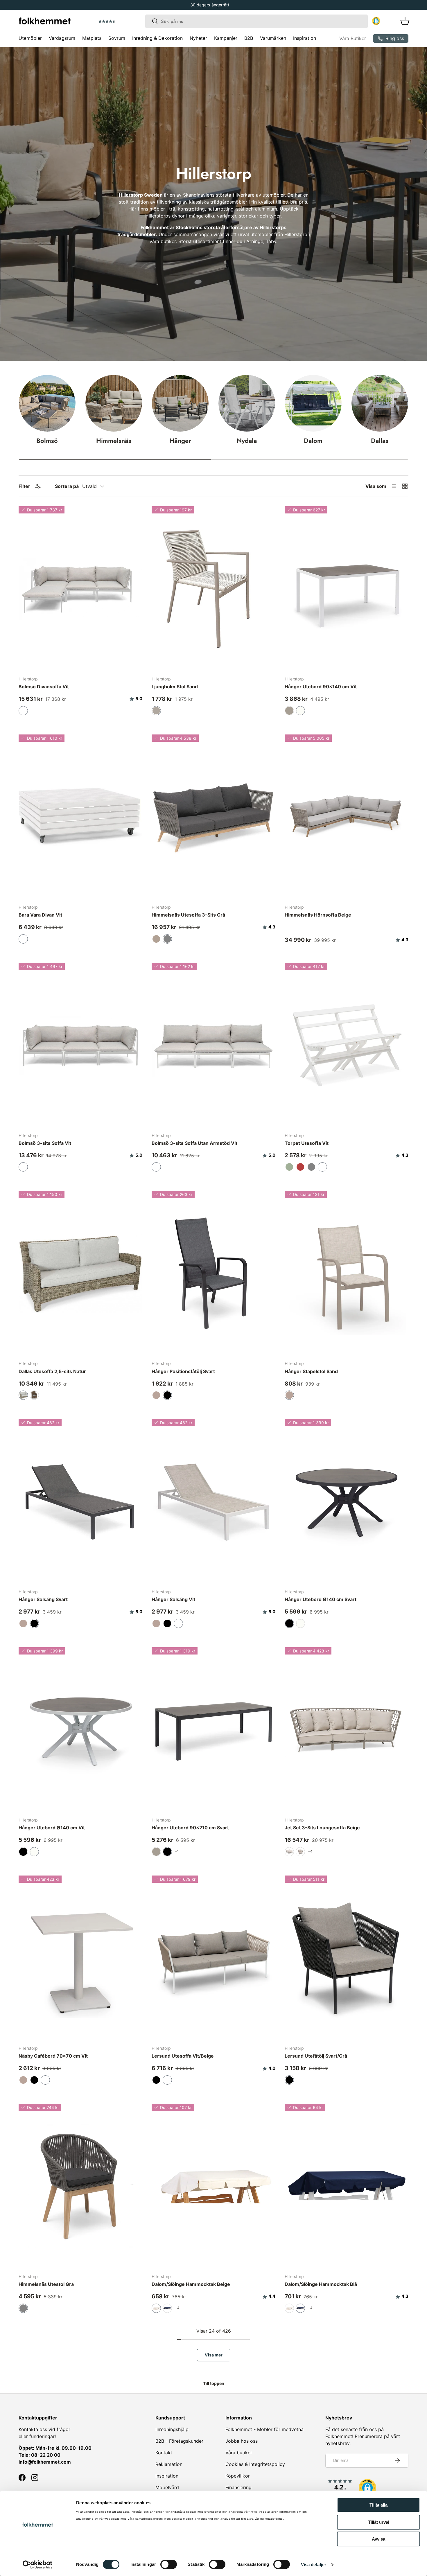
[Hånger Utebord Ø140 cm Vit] (80, 1730)
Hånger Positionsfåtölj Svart (183, 1371)
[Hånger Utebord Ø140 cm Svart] (347, 1501)
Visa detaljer (314, 2565)
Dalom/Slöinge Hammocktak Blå (321, 2284)
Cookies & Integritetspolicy (255, 2464)
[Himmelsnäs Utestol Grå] (80, 2186)
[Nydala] (247, 403)
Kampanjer (226, 38)
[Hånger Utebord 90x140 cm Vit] (347, 589)
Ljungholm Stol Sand (175, 687)
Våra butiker (239, 2453)
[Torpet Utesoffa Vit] (347, 1045)
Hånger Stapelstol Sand (311, 1371)
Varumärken (273, 38)
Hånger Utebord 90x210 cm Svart (190, 1828)
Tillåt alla (378, 2505)
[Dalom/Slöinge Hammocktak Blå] (347, 2186)
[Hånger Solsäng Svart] (80, 1501)
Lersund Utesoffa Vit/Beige (183, 2056)
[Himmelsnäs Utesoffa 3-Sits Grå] (214, 817)
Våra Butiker (353, 38)
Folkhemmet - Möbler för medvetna (264, 2429)
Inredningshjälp (172, 2429)
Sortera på (67, 486)
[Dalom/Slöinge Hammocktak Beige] (214, 2186)
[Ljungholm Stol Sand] (214, 589)
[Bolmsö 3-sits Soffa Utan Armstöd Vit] (214, 1045)
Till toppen (214, 2383)
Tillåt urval (379, 2522)
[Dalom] (313, 403)
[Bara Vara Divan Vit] (80, 817)
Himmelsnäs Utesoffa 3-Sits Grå (188, 915)
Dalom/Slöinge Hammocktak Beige (191, 2284)
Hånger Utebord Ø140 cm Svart (321, 1599)
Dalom (313, 441)
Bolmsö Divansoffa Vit (44, 687)
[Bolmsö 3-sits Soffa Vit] (80, 1045)
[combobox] (257, 21)
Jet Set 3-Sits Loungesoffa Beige (322, 1828)
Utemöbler (30, 38)
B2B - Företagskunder (179, 2441)
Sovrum (117, 38)
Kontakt (164, 2453)
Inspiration (305, 38)
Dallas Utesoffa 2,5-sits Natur (52, 1371)
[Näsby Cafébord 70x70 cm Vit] (80, 1958)
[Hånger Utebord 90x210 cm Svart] (214, 1730)
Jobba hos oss (242, 2441)
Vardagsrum (62, 38)
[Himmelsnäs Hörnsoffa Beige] (347, 817)
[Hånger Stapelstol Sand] (347, 1273)
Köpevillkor (238, 2476)
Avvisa (378, 2539)
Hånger (180, 441)
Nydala (247, 441)
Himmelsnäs (114, 441)
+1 (177, 1851)
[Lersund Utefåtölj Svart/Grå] (347, 1958)
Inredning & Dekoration (157, 38)
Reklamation (169, 2464)
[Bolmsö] (47, 403)
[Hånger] (180, 403)
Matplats (92, 38)
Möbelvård (167, 2487)
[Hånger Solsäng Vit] (214, 1501)
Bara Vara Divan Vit (40, 915)
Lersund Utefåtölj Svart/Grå (316, 2056)
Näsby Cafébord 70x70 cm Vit (53, 2056)
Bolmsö (47, 441)
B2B (249, 38)
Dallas (380, 441)
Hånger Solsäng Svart (43, 1599)
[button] (123, 21)
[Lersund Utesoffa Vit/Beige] (214, 1958)
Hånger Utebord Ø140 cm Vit (52, 1828)
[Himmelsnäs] (114, 403)
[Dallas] (380, 403)
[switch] (169, 2564)
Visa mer (214, 2355)
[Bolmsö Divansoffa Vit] (80, 589)
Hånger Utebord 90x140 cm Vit (321, 687)
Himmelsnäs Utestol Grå (46, 2284)
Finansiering (238, 2487)
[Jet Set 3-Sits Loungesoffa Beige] (347, 1730)
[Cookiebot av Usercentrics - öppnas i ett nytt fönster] (38, 2565)
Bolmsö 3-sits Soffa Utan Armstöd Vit (194, 1143)
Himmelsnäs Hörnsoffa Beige (318, 915)
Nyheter (198, 38)
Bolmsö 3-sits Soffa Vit (45, 1143)
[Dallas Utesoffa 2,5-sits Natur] (80, 1273)
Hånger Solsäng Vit (173, 1599)
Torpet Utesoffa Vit (307, 1143)
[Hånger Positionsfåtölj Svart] (214, 1273)
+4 (310, 1851)
